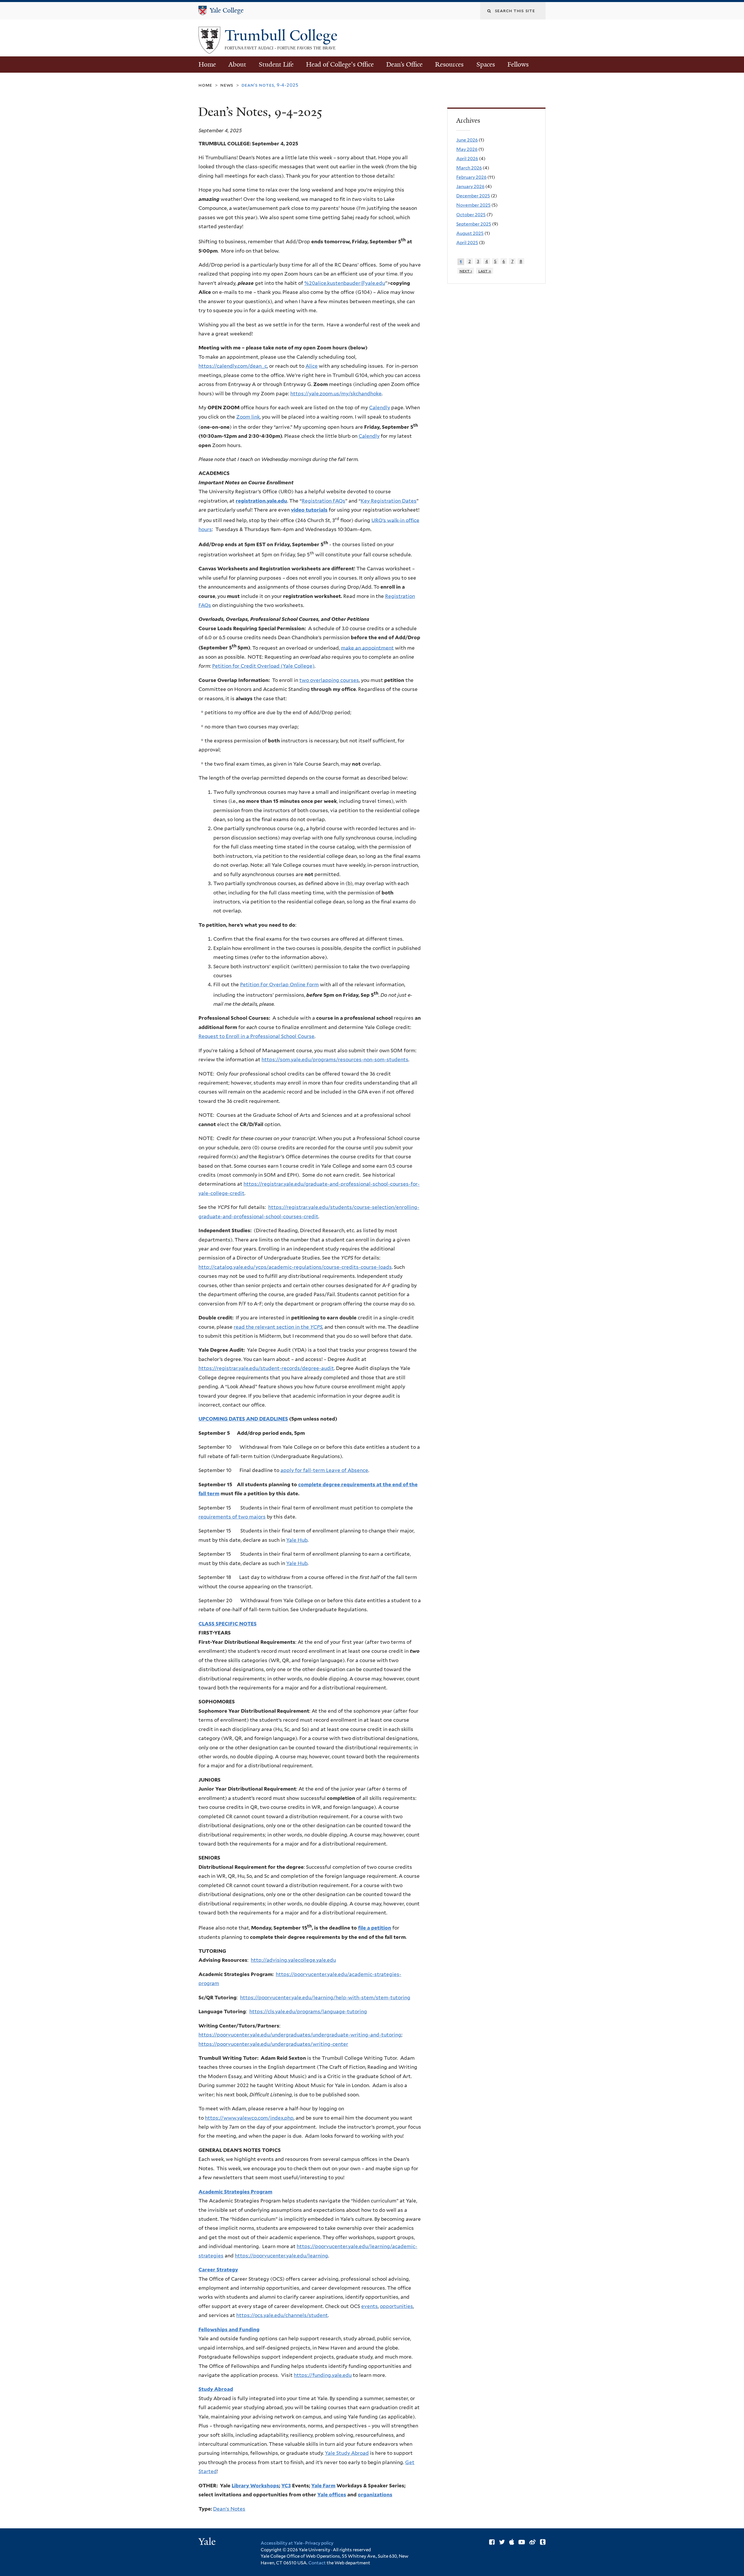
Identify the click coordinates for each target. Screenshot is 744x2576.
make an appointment (367, 648)
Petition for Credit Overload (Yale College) (263, 666)
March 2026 (469, 168)
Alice (312, 366)
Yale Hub (297, 1540)
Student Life (276, 64)
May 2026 (467, 149)
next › (466, 271)
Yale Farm (323, 2486)
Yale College (227, 10)
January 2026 (470, 186)
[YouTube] (522, 2542)
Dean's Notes (229, 2509)
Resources (449, 64)
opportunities (396, 2306)
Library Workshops (255, 2486)
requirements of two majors (232, 1517)
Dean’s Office (404, 64)
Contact (318, 2563)
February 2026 (471, 177)
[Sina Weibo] (532, 2542)
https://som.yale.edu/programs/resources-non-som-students (335, 1060)
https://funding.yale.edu (323, 2375)
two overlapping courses (329, 680)
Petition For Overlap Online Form (279, 985)
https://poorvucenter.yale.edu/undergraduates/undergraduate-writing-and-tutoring (300, 2035)
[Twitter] (502, 2542)
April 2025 (467, 243)
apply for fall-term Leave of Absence (324, 1470)
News (227, 85)
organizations (375, 2495)
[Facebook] (492, 2542)
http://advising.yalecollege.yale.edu (293, 1960)
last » (485, 271)
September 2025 (474, 224)
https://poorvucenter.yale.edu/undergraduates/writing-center (273, 2044)
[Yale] (208, 2542)
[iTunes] (512, 2542)
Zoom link (248, 417)
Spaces (486, 64)
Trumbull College (283, 35)
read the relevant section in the (278, 1327)
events (370, 2306)
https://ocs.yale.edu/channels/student (282, 2315)
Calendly (380, 408)
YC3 (286, 2486)
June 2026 (467, 140)
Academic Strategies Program (235, 2192)
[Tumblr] (543, 2542)
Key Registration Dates (389, 501)
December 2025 (473, 196)
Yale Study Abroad (347, 2453)
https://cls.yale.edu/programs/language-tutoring (308, 2012)
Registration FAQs (323, 501)
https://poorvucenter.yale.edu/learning (281, 2256)
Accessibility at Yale (282, 2543)
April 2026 (467, 159)
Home (207, 64)
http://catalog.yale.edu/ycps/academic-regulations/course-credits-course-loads (295, 1267)
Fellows (518, 64)
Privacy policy (319, 2543)
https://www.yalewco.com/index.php (249, 2118)
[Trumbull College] (209, 49)
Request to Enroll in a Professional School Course (256, 1036)
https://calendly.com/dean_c (233, 366)
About (237, 64)
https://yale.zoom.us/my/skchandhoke (336, 394)
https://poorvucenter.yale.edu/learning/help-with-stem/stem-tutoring (325, 1998)
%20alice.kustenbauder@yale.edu (345, 283)
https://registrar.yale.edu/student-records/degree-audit (266, 1368)
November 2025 (473, 205)
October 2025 (471, 215)
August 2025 (470, 233)
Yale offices (332, 2495)
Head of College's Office (340, 64)
